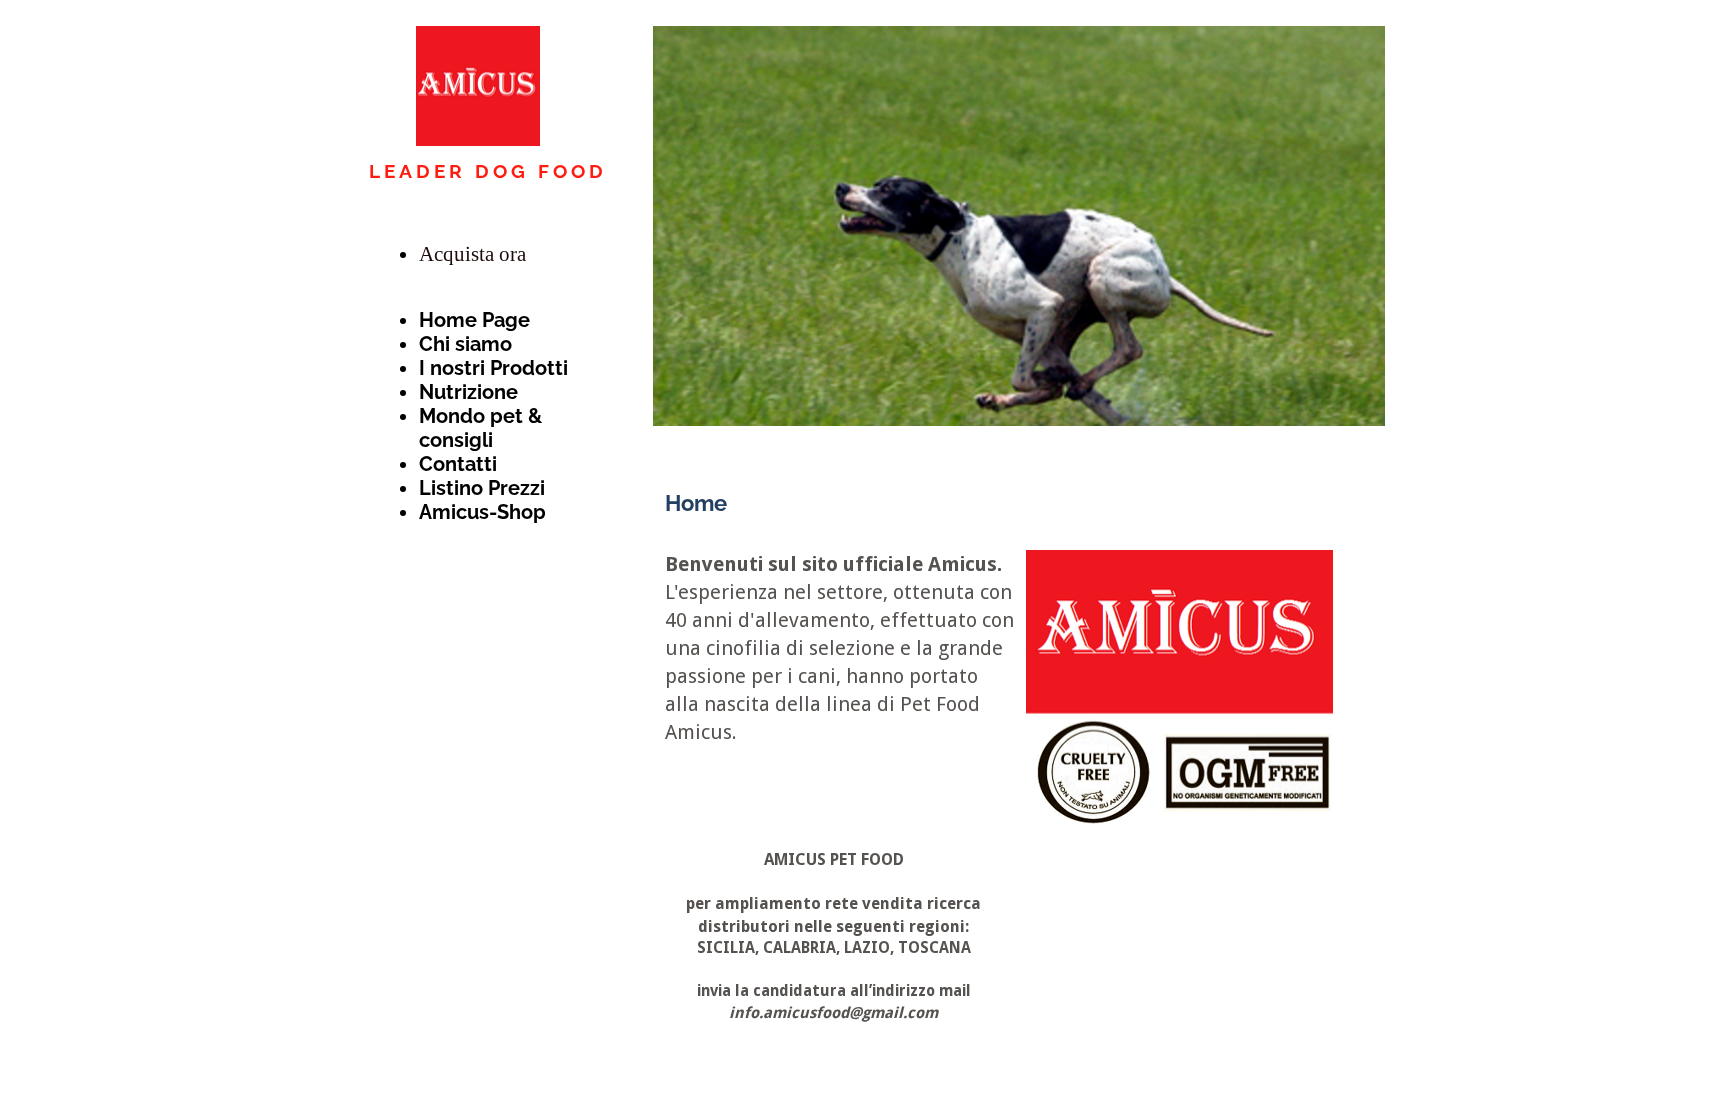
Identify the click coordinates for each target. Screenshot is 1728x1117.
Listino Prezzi (482, 488)
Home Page (474, 320)
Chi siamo (465, 344)
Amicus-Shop (482, 512)
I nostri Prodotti (493, 368)
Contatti (458, 464)
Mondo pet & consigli (480, 428)
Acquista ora (472, 254)
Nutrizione (468, 392)
